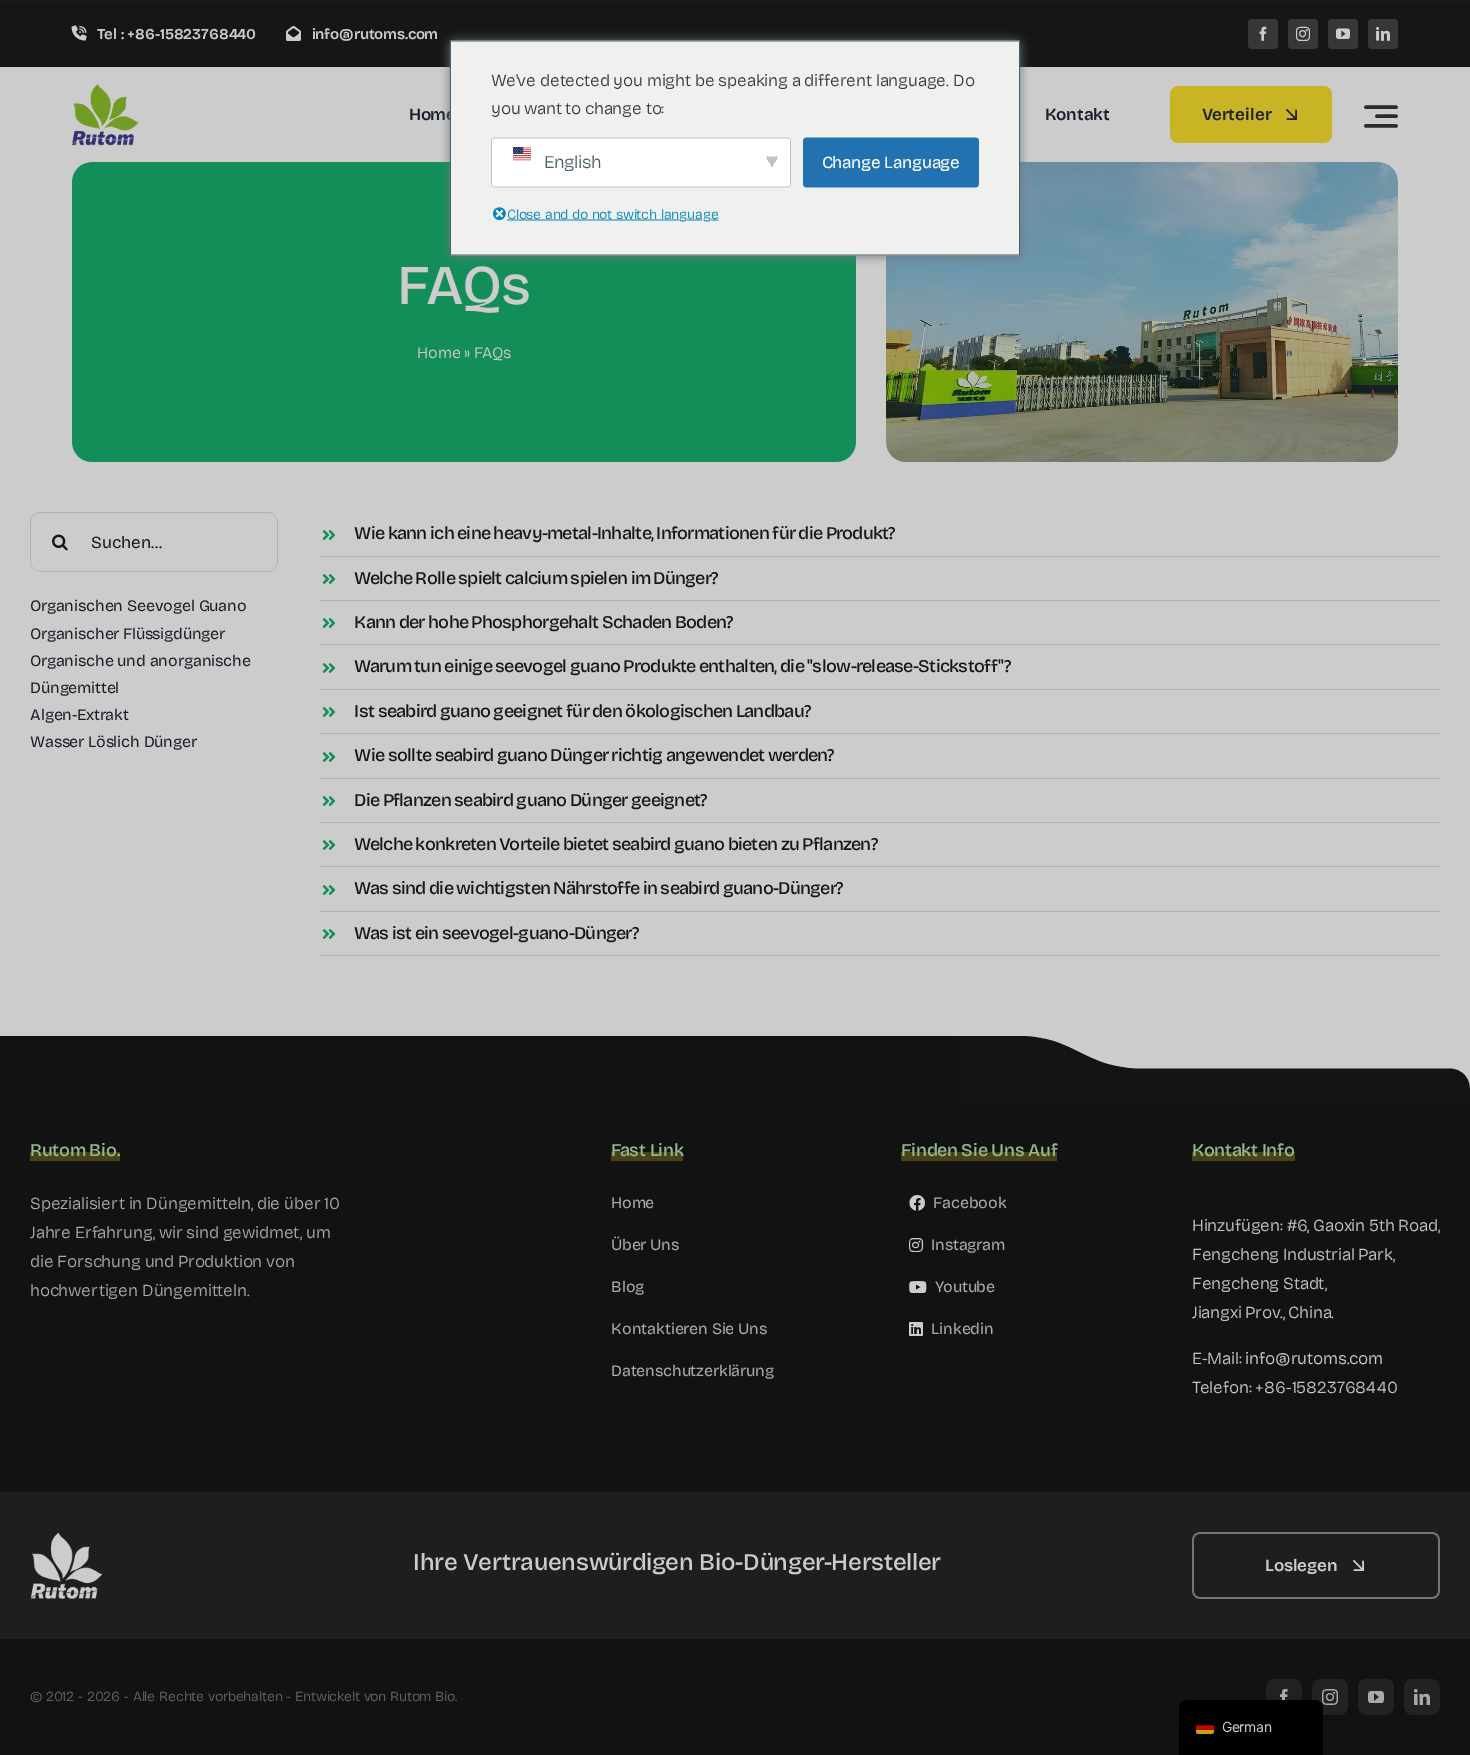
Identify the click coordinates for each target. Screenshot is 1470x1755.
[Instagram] (1303, 34)
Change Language (891, 161)
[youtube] (1343, 34)
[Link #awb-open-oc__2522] (1381, 116)
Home (438, 352)
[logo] (167, 91)
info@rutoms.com (1313, 1358)
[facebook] (1263, 34)
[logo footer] (130, 1540)
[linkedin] (1383, 34)
